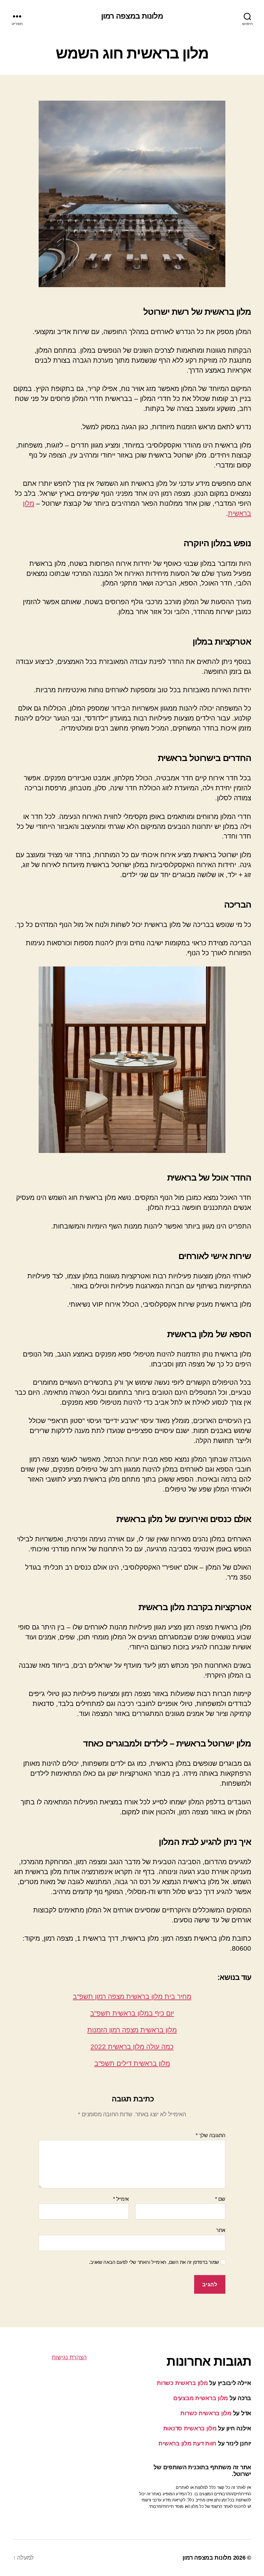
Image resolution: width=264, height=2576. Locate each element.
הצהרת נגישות (69, 2357)
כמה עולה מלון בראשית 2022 (132, 2047)
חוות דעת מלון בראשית (187, 2444)
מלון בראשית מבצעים (201, 2398)
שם (220, 2199)
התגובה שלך (211, 2135)
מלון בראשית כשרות (182, 2383)
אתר (221, 2230)
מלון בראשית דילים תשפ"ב (132, 2063)
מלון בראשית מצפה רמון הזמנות (132, 2030)
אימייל (121, 2199)
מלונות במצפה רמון (132, 16)
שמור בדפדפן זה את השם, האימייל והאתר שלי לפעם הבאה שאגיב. (154, 2262)
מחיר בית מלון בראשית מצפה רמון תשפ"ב (132, 1996)
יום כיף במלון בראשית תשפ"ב (132, 2013)
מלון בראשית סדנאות (190, 2428)
